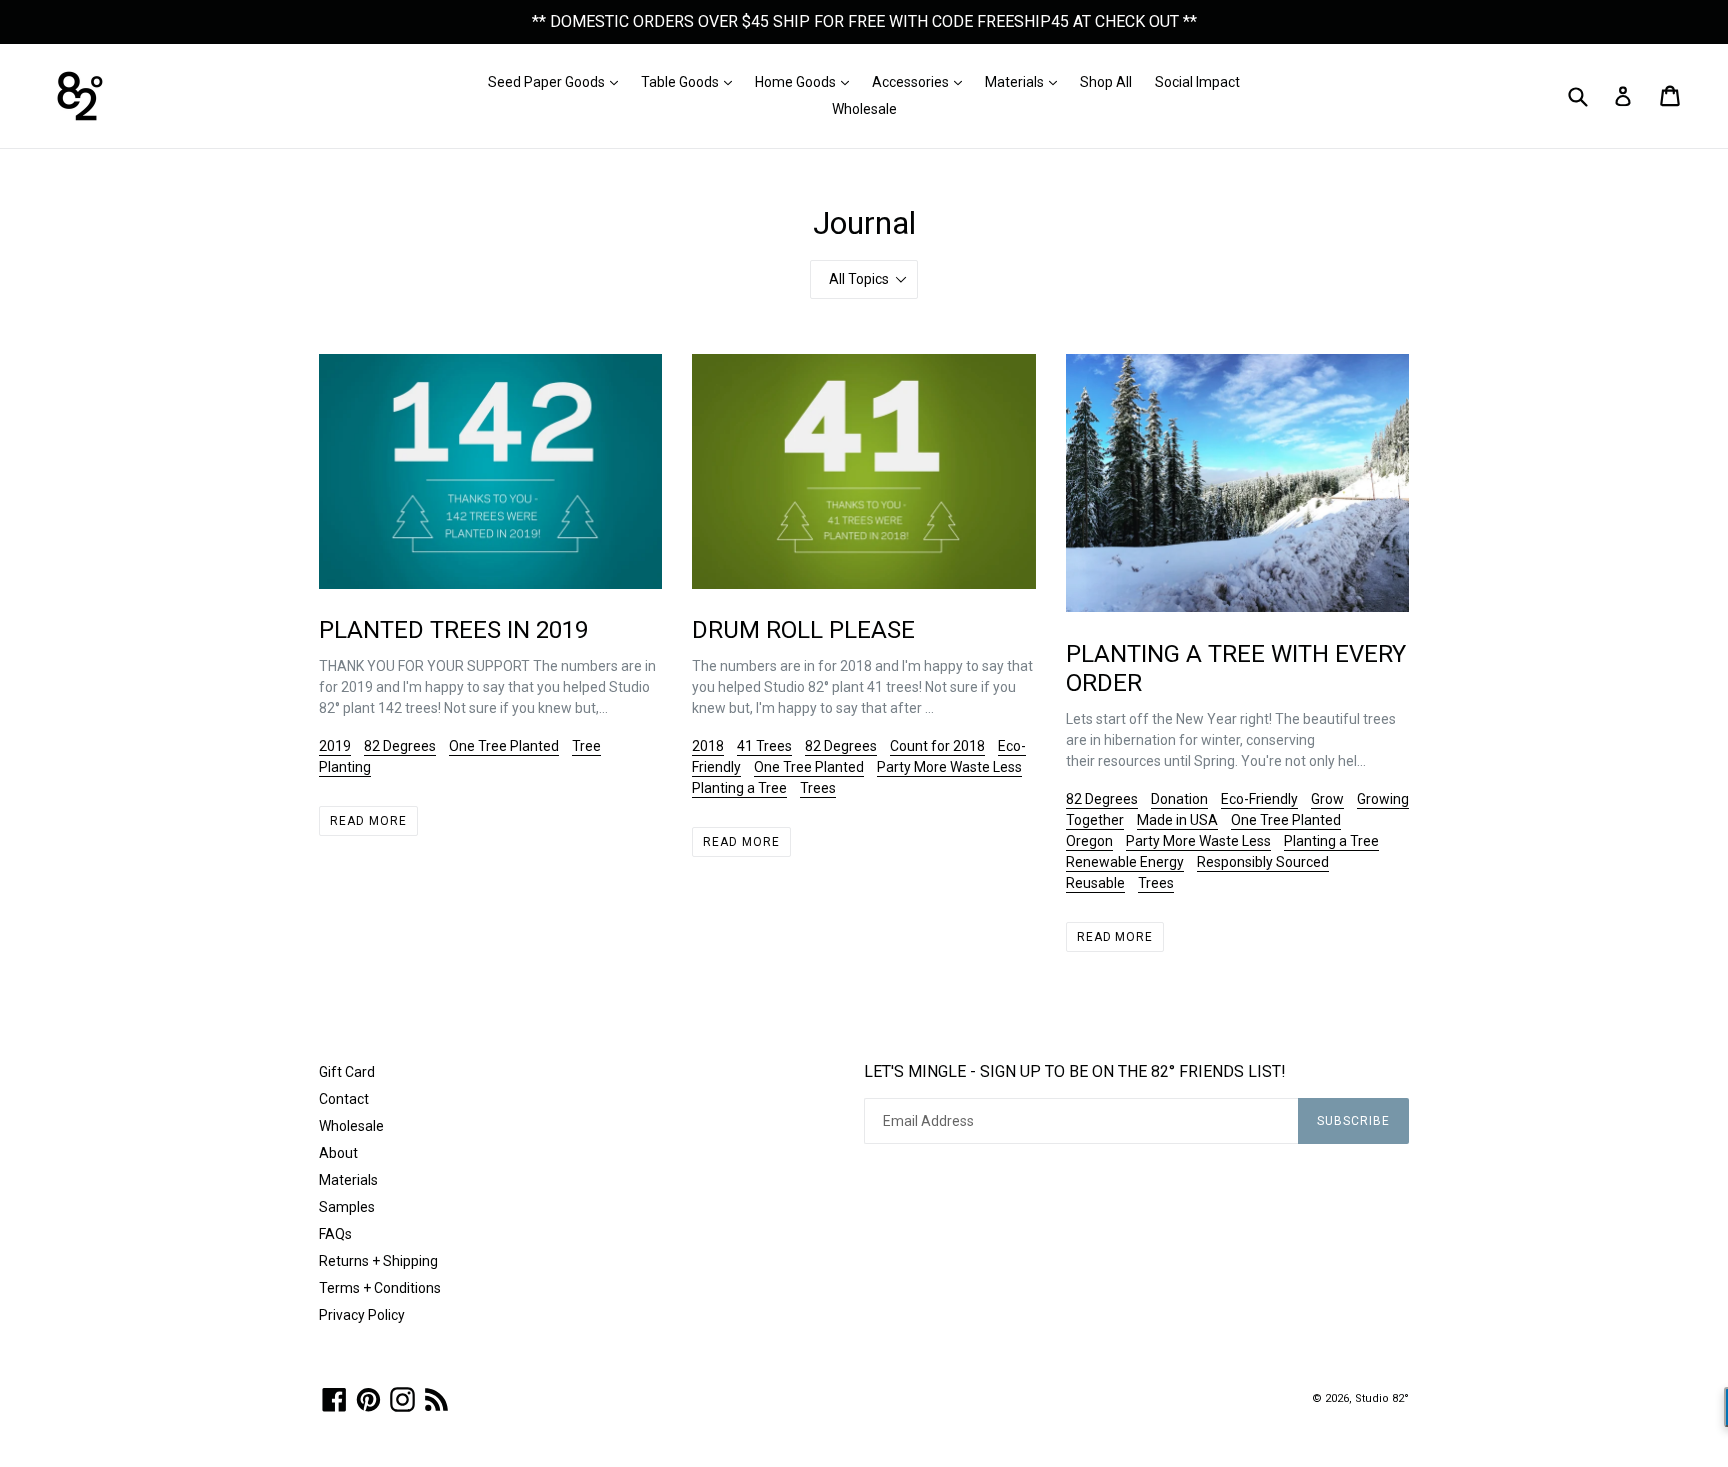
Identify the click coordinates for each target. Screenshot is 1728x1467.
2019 (335, 746)
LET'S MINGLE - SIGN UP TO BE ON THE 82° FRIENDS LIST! (1075, 1071)
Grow (1327, 799)
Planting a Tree (739, 788)
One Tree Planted (504, 746)
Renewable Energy (1125, 862)
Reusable (1095, 883)
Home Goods (807, 81)
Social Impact (1197, 82)
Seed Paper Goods (558, 81)
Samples (347, 1207)
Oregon (1089, 841)
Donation (1179, 799)
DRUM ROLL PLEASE (803, 630)
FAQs (335, 1234)
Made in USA (1177, 820)
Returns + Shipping (378, 1261)
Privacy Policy (362, 1315)
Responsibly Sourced (1263, 862)
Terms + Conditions (380, 1288)
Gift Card (347, 1072)
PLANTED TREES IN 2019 (453, 630)
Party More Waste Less (949, 767)
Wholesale (864, 109)
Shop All (1106, 82)
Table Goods (691, 81)
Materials (1026, 81)
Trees (818, 788)
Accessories (922, 81)
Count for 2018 (937, 746)
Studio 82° (1382, 1398)
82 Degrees (400, 746)
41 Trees (764, 746)
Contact (344, 1099)
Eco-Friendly (1259, 799)
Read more (368, 821)
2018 (708, 746)
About (338, 1153)
